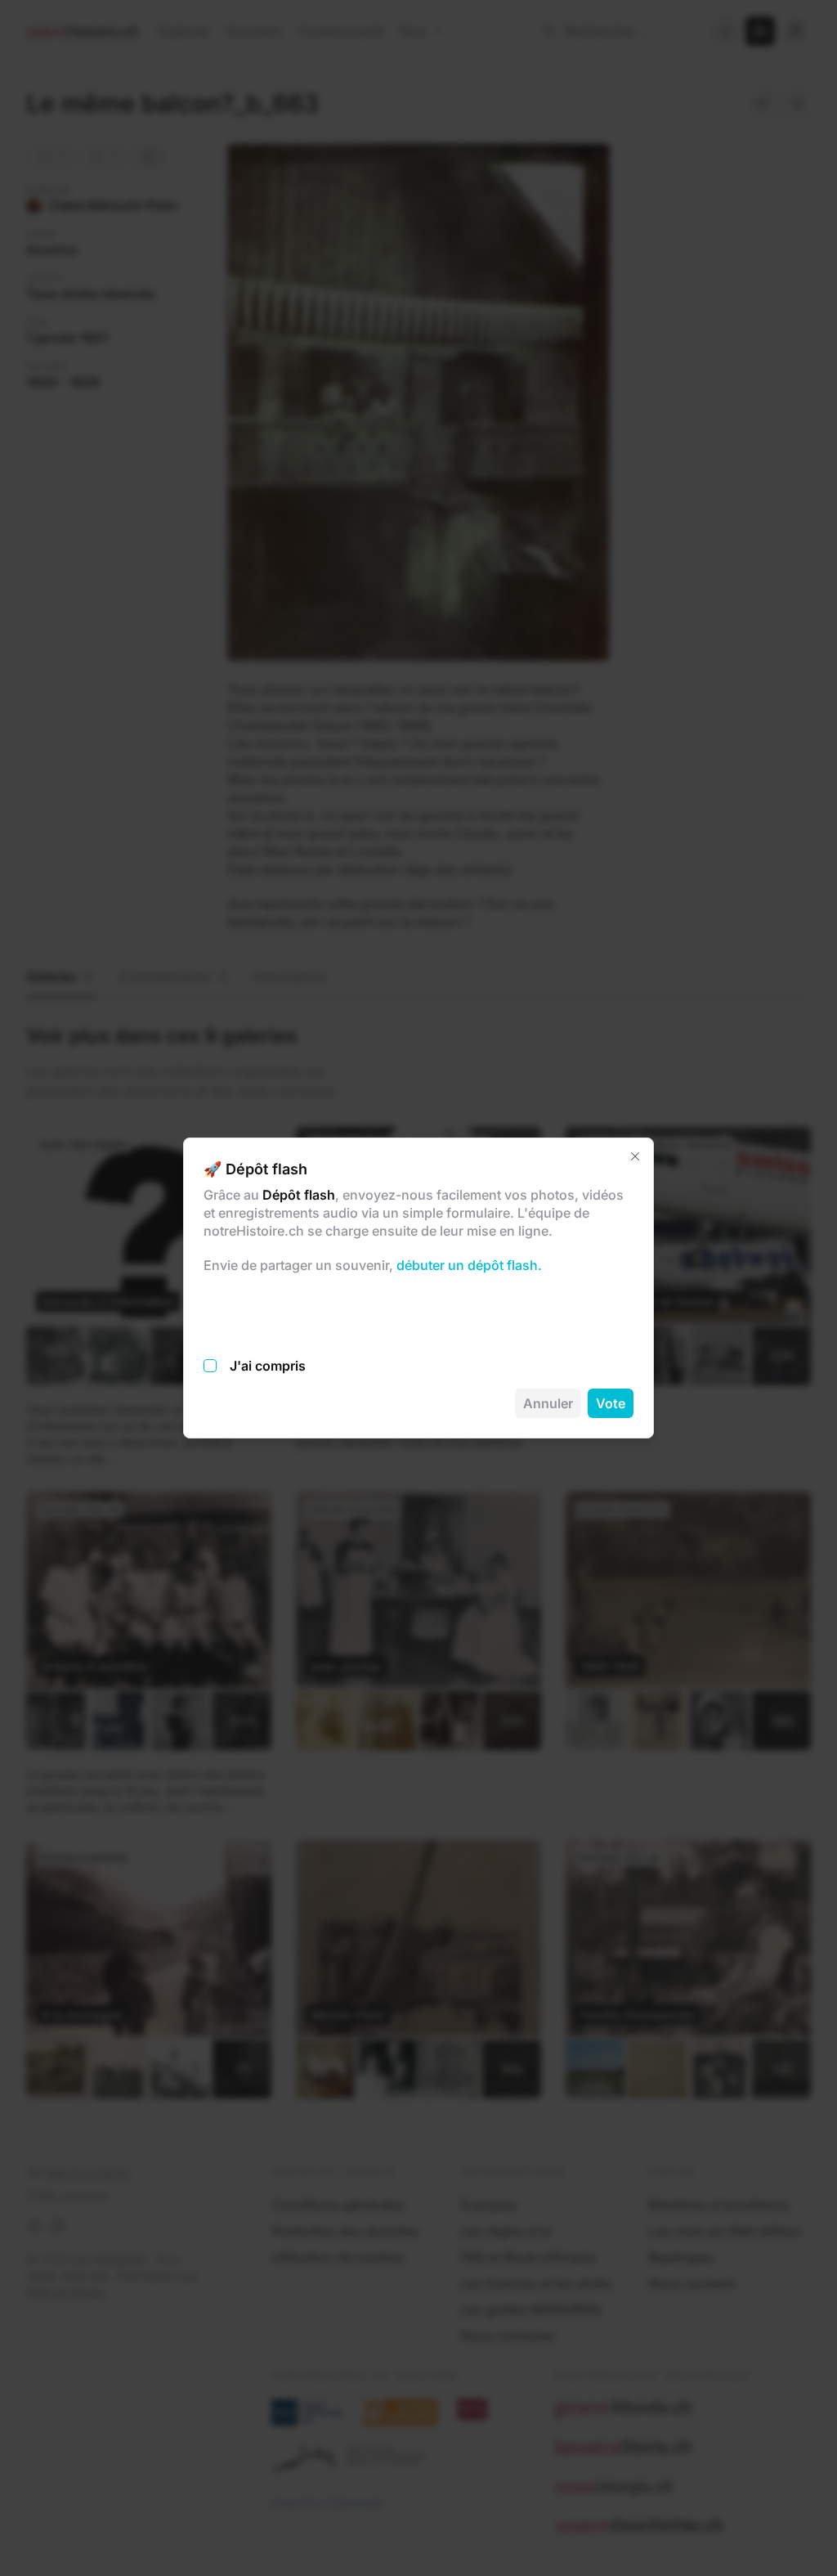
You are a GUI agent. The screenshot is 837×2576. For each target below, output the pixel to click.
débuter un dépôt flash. (468, 1265)
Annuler (548, 1403)
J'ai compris (268, 1366)
